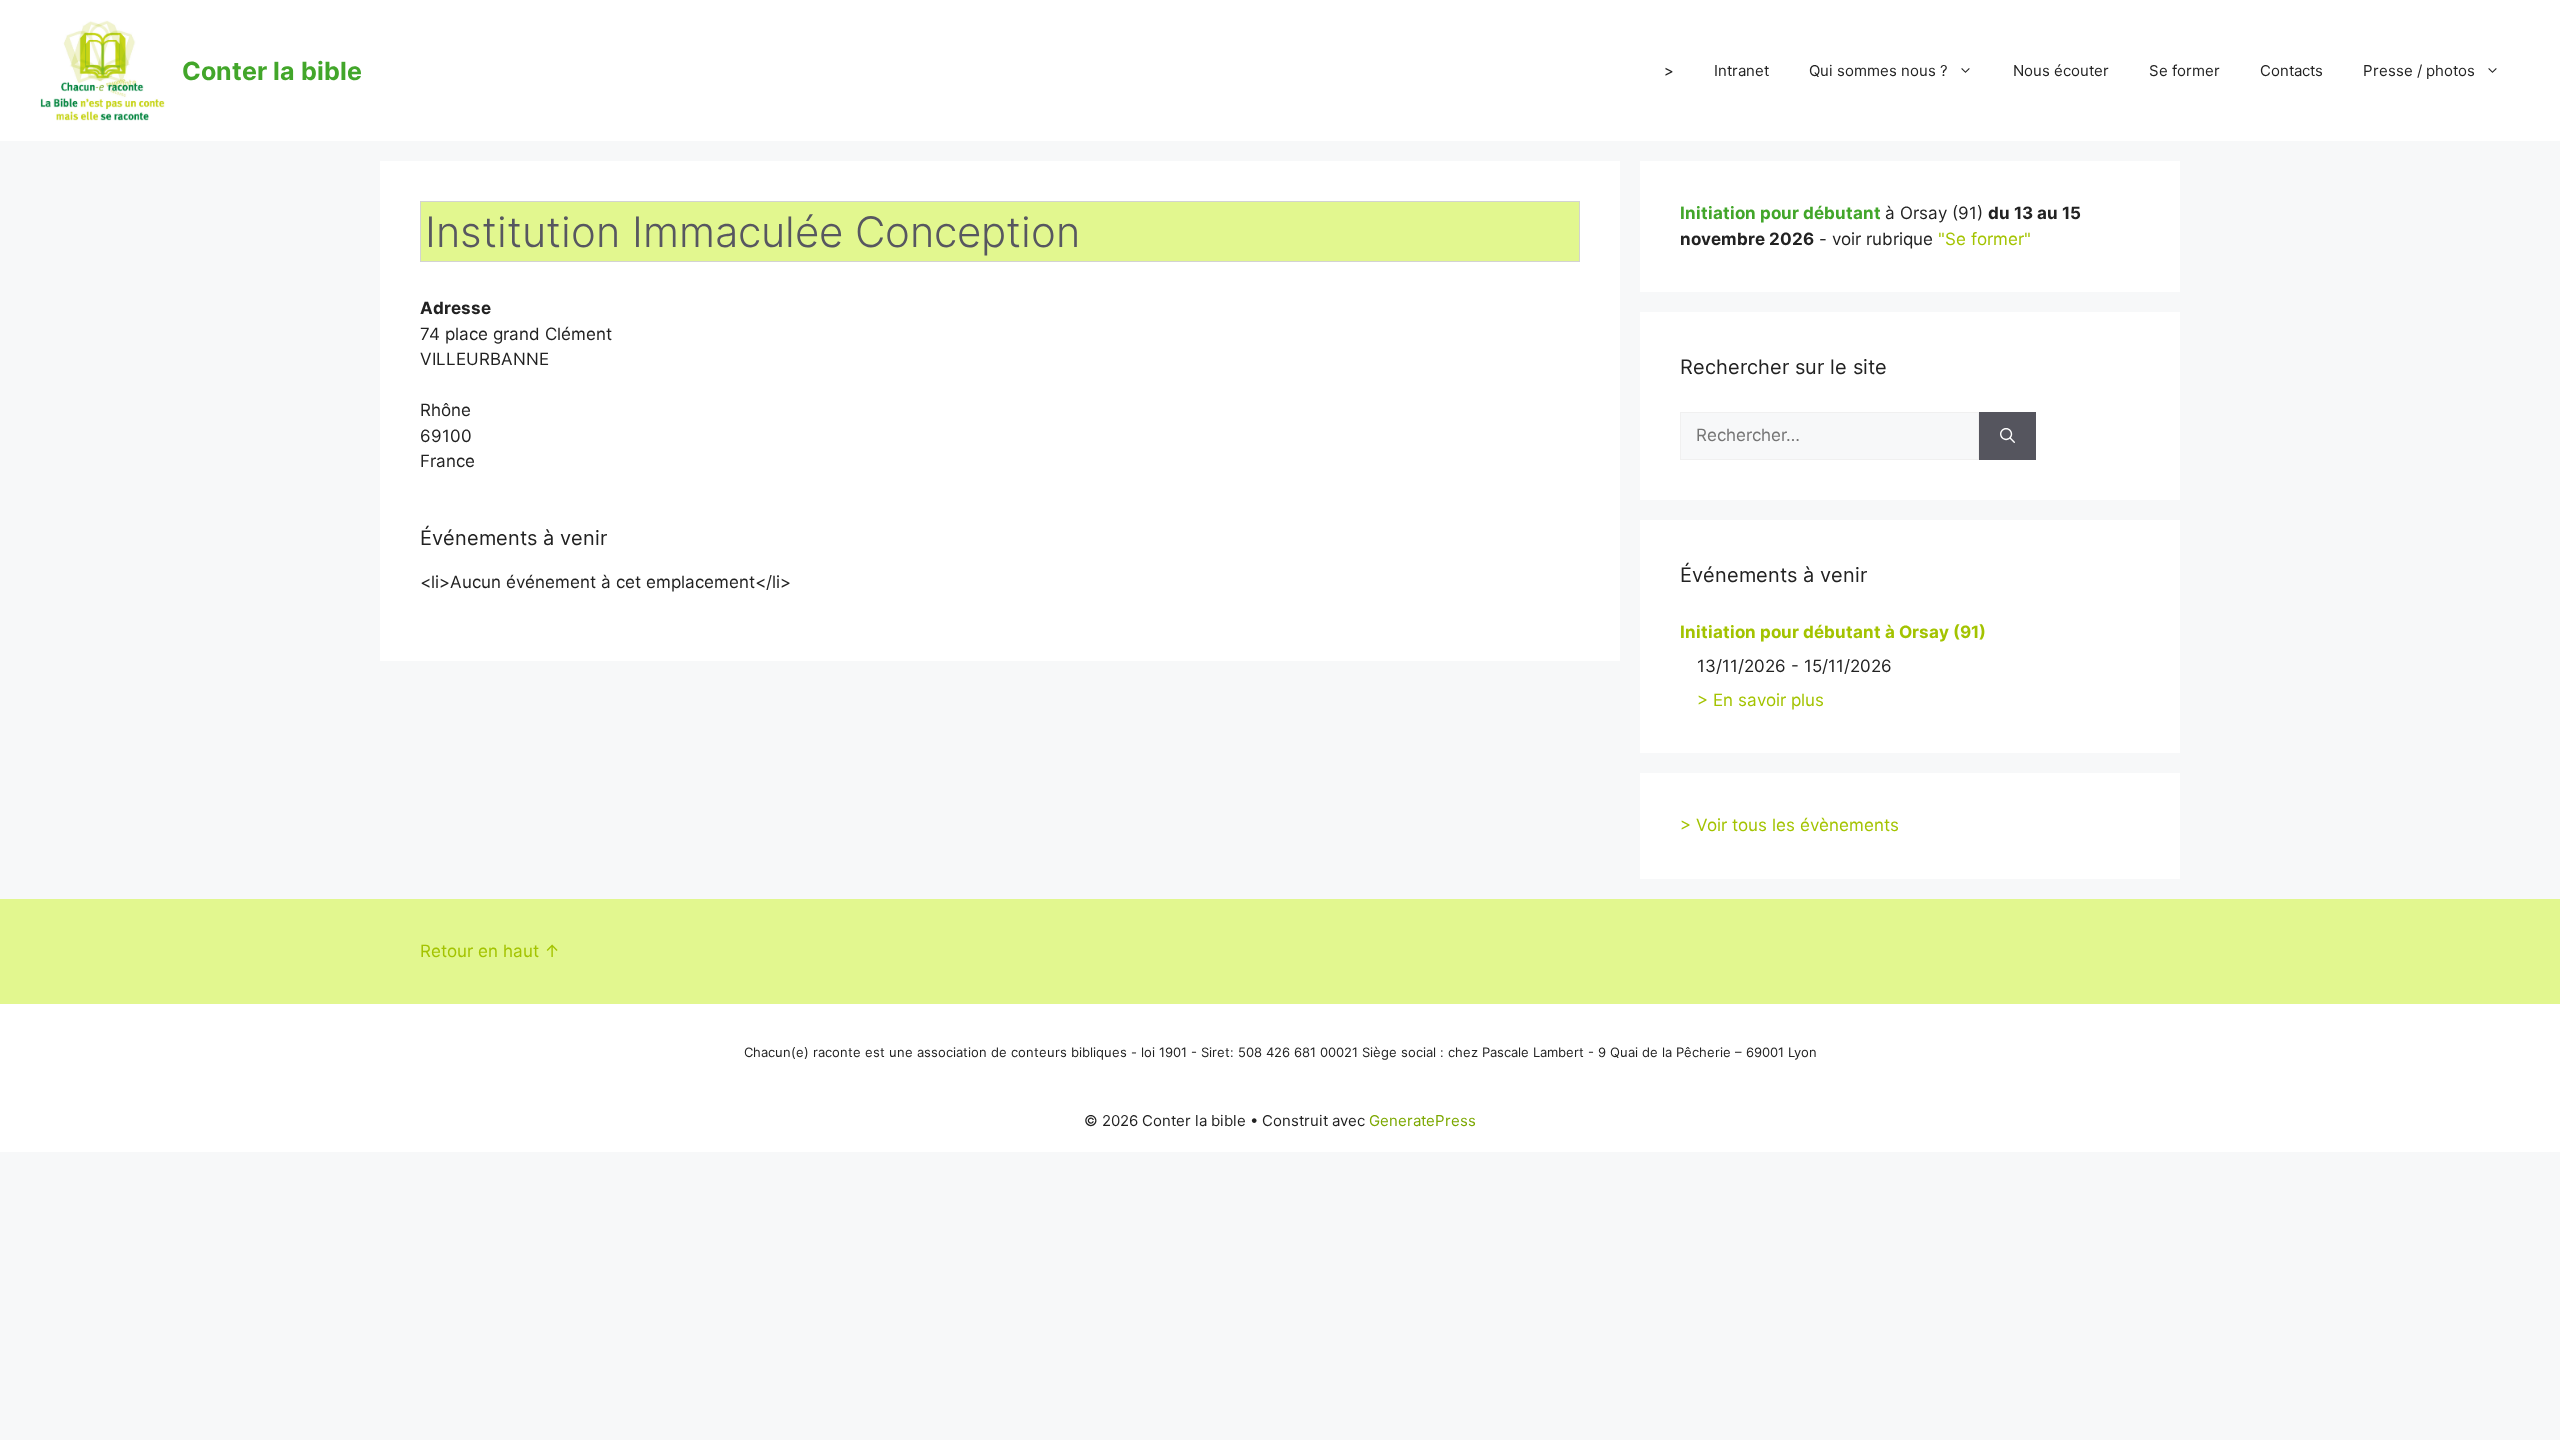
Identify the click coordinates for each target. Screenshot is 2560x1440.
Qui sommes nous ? (1878, 70)
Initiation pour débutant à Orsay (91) (1833, 632)
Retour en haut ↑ (490, 951)
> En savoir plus (1760, 700)
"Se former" (1984, 239)
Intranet (1741, 70)
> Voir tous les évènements (1789, 825)
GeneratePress (1422, 1120)
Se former (2184, 70)
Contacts (2291, 70)
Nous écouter (2061, 70)
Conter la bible (272, 71)
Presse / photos (2419, 70)
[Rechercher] (2007, 436)
